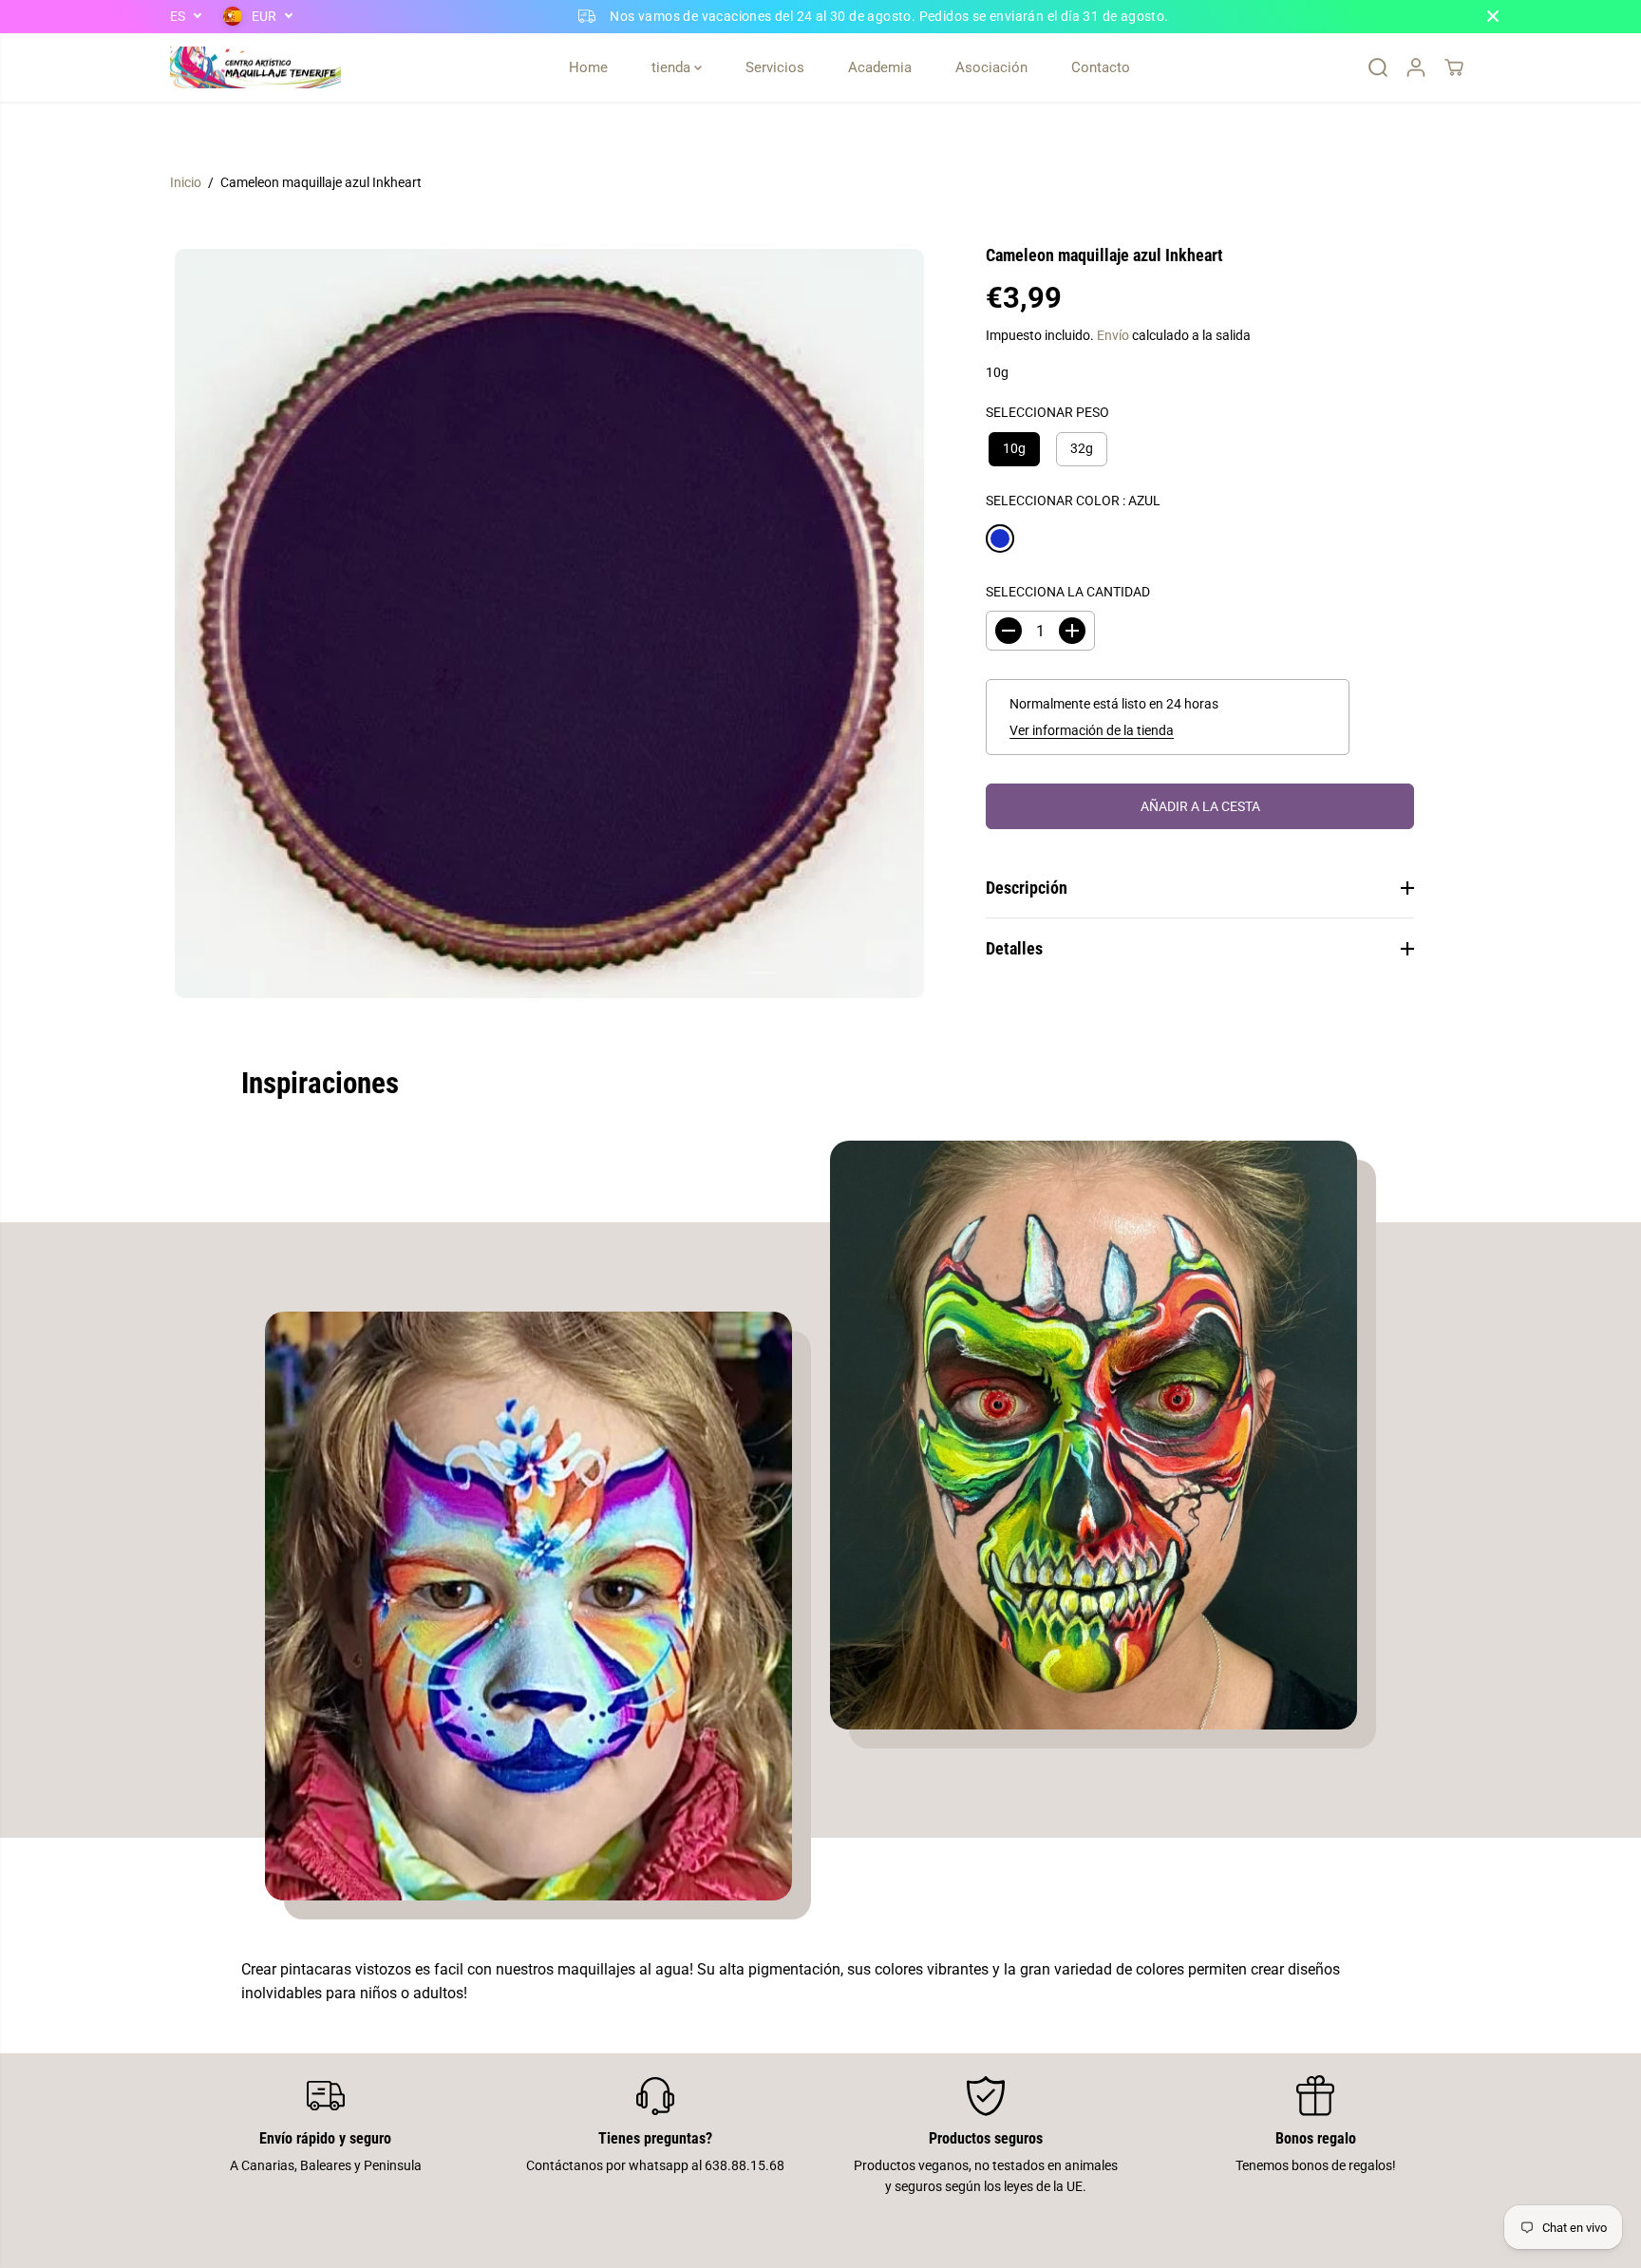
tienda (673, 67)
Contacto (1101, 67)
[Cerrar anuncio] (1493, 16)
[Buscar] (1378, 67)
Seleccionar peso (1047, 412)
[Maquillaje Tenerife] (255, 68)
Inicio (186, 182)
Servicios (775, 67)
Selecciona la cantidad (1068, 592)
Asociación (991, 67)
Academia (880, 67)
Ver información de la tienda (1092, 730)
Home (588, 67)
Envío (1113, 335)
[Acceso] (1416, 67)
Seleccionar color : (1073, 500)
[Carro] (1454, 67)
